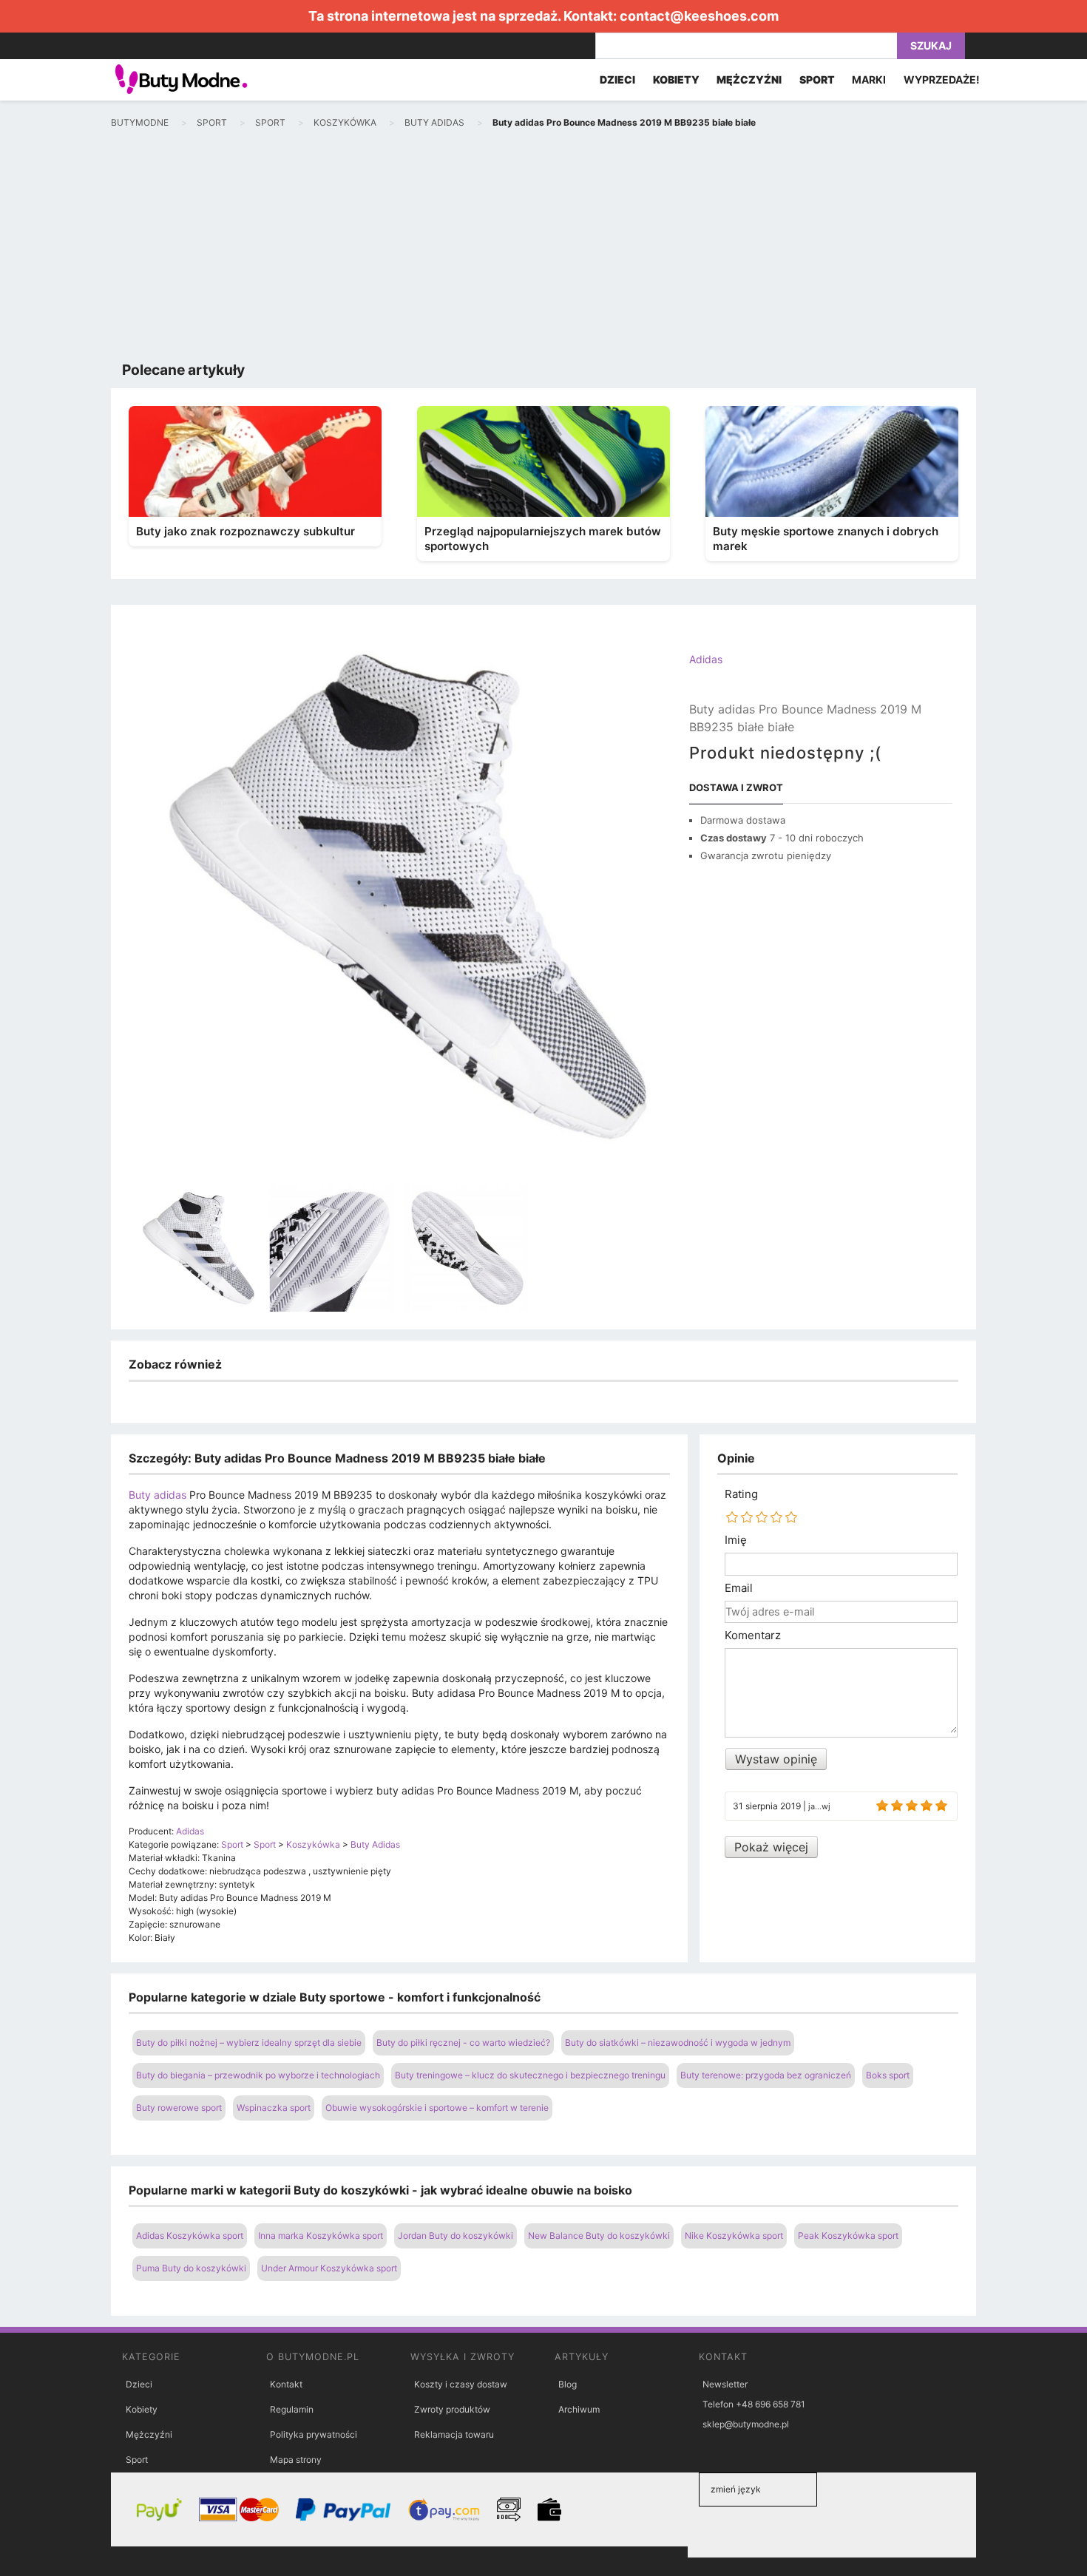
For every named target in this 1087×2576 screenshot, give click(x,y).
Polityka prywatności (314, 2434)
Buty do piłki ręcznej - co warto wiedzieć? (463, 2043)
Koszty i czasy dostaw (461, 2384)
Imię (736, 1540)
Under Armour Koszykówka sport (329, 2268)
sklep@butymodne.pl (746, 2424)
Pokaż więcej (771, 1847)
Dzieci (139, 2384)
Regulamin (292, 2409)
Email (739, 1588)
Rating (741, 1494)
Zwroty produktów (452, 2409)
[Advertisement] (543, 248)
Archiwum (579, 2409)
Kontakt (286, 2384)
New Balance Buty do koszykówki (599, 2236)
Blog (568, 2384)
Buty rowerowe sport (179, 2108)
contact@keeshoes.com (699, 16)
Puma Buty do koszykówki (191, 2268)
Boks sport (888, 2075)
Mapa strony (296, 2460)
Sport (137, 2460)
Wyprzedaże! (942, 79)
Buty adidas (158, 1495)
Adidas (706, 659)
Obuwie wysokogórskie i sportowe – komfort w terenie (437, 2108)
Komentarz (753, 1636)
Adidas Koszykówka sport (190, 2236)
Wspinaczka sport (274, 2108)
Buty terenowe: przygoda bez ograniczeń (766, 2075)
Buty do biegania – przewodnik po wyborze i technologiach (258, 2075)
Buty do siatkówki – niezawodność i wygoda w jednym (678, 2043)
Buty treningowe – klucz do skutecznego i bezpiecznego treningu (530, 2075)
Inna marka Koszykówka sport (321, 2236)
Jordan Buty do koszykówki (456, 2236)
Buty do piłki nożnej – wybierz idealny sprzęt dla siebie (249, 2043)
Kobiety (142, 2409)
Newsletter (725, 2384)
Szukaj (931, 45)
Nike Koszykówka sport (734, 2236)
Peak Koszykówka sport (848, 2236)
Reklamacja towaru (454, 2434)
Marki (869, 79)
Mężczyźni (149, 2434)
